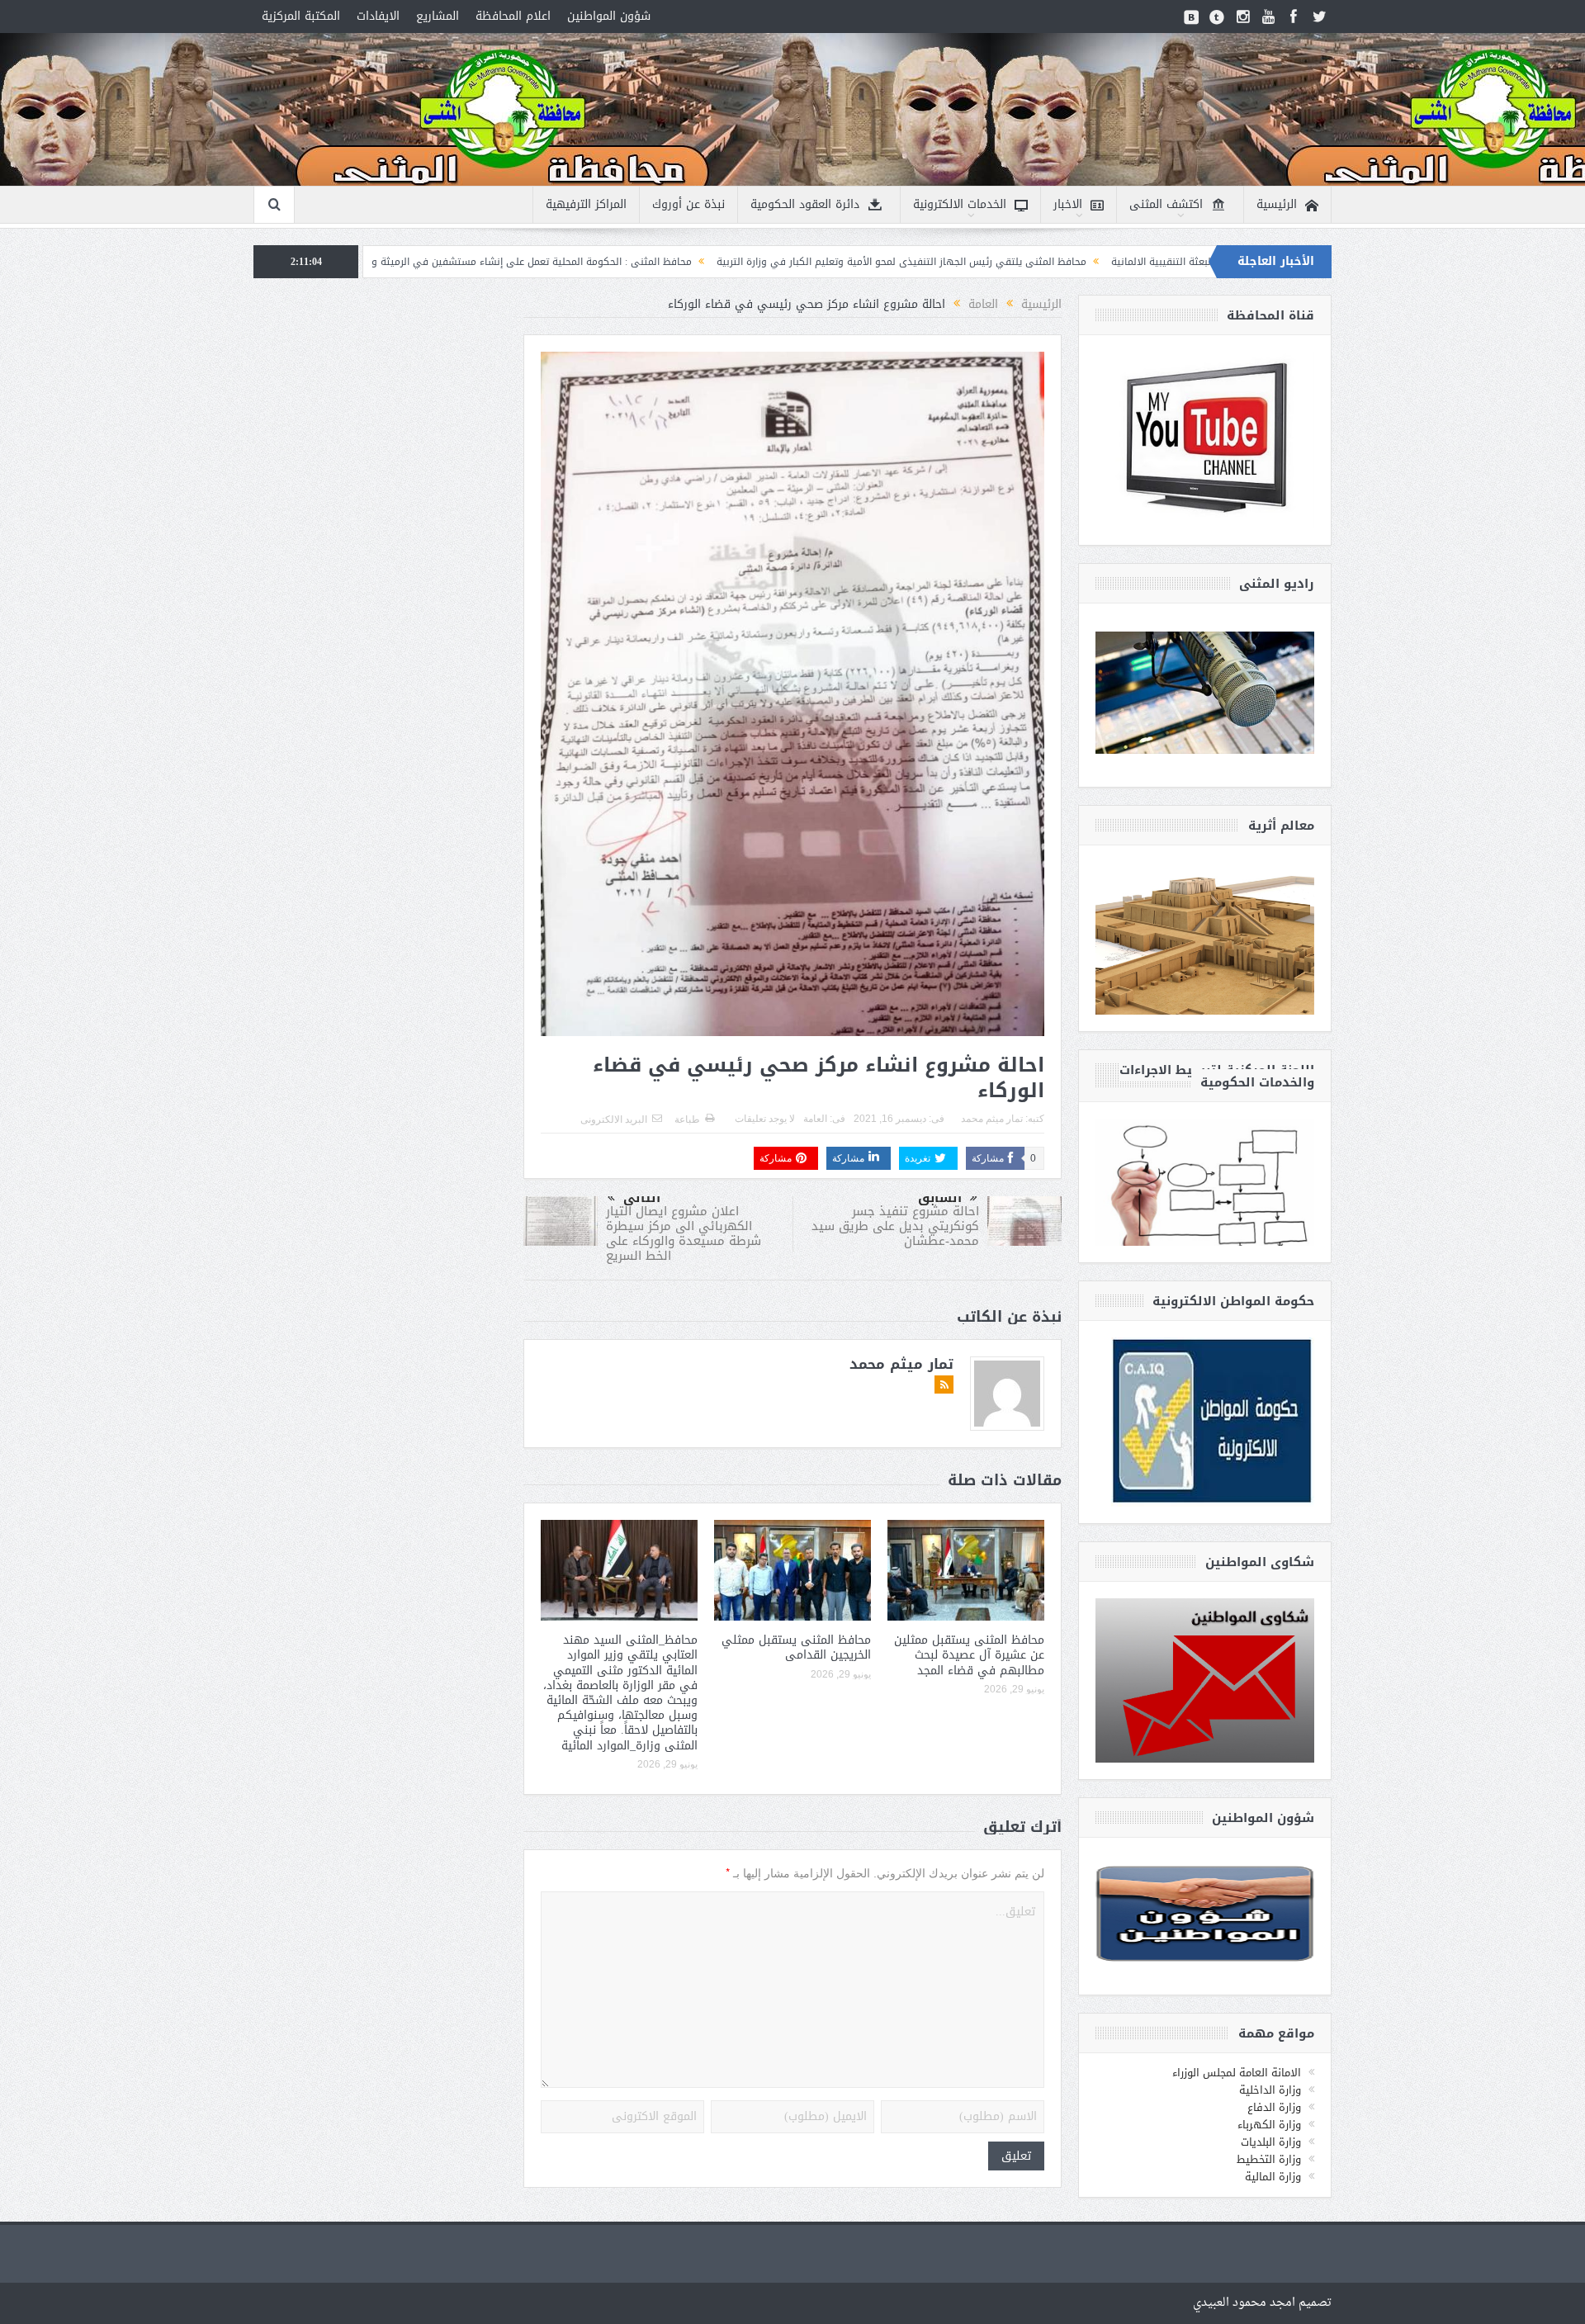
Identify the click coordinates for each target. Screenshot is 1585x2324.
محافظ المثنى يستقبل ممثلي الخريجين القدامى (796, 1647)
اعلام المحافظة (513, 16)
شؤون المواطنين (609, 16)
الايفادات (378, 16)
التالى (642, 1198)
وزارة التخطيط (1269, 2159)
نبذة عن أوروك (688, 204)
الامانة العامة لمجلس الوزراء (1237, 2073)
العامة (815, 1119)
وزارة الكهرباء (1269, 2125)
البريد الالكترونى (614, 1119)
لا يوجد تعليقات (765, 1119)
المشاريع (438, 16)
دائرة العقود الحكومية (805, 204)
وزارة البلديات (1271, 2142)
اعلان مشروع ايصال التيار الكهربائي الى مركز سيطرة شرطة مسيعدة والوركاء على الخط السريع (684, 1233)
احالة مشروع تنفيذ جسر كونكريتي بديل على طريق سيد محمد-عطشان (895, 1226)
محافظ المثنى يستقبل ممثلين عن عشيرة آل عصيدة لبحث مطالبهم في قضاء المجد (969, 1655)
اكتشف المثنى (1166, 204)
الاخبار (1068, 204)
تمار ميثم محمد (992, 1119)
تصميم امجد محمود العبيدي (1262, 2303)
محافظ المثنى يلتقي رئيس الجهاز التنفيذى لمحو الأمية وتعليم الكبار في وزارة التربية (1063, 262)
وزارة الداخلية (1270, 2090)
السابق (940, 1198)
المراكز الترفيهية (586, 204)
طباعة (687, 1119)
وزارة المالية (1273, 2177)
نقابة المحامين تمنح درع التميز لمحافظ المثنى (385, 262)
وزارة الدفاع (1274, 2107)
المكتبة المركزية (301, 16)
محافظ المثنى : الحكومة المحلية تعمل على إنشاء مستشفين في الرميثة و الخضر (680, 262)
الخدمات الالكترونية (960, 204)
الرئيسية (1277, 204)
